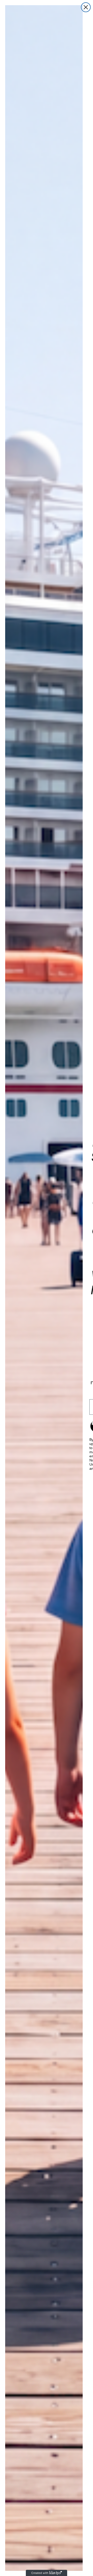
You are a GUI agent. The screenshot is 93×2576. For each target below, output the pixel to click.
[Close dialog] (86, 7)
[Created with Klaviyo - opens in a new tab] (47, 2573)
